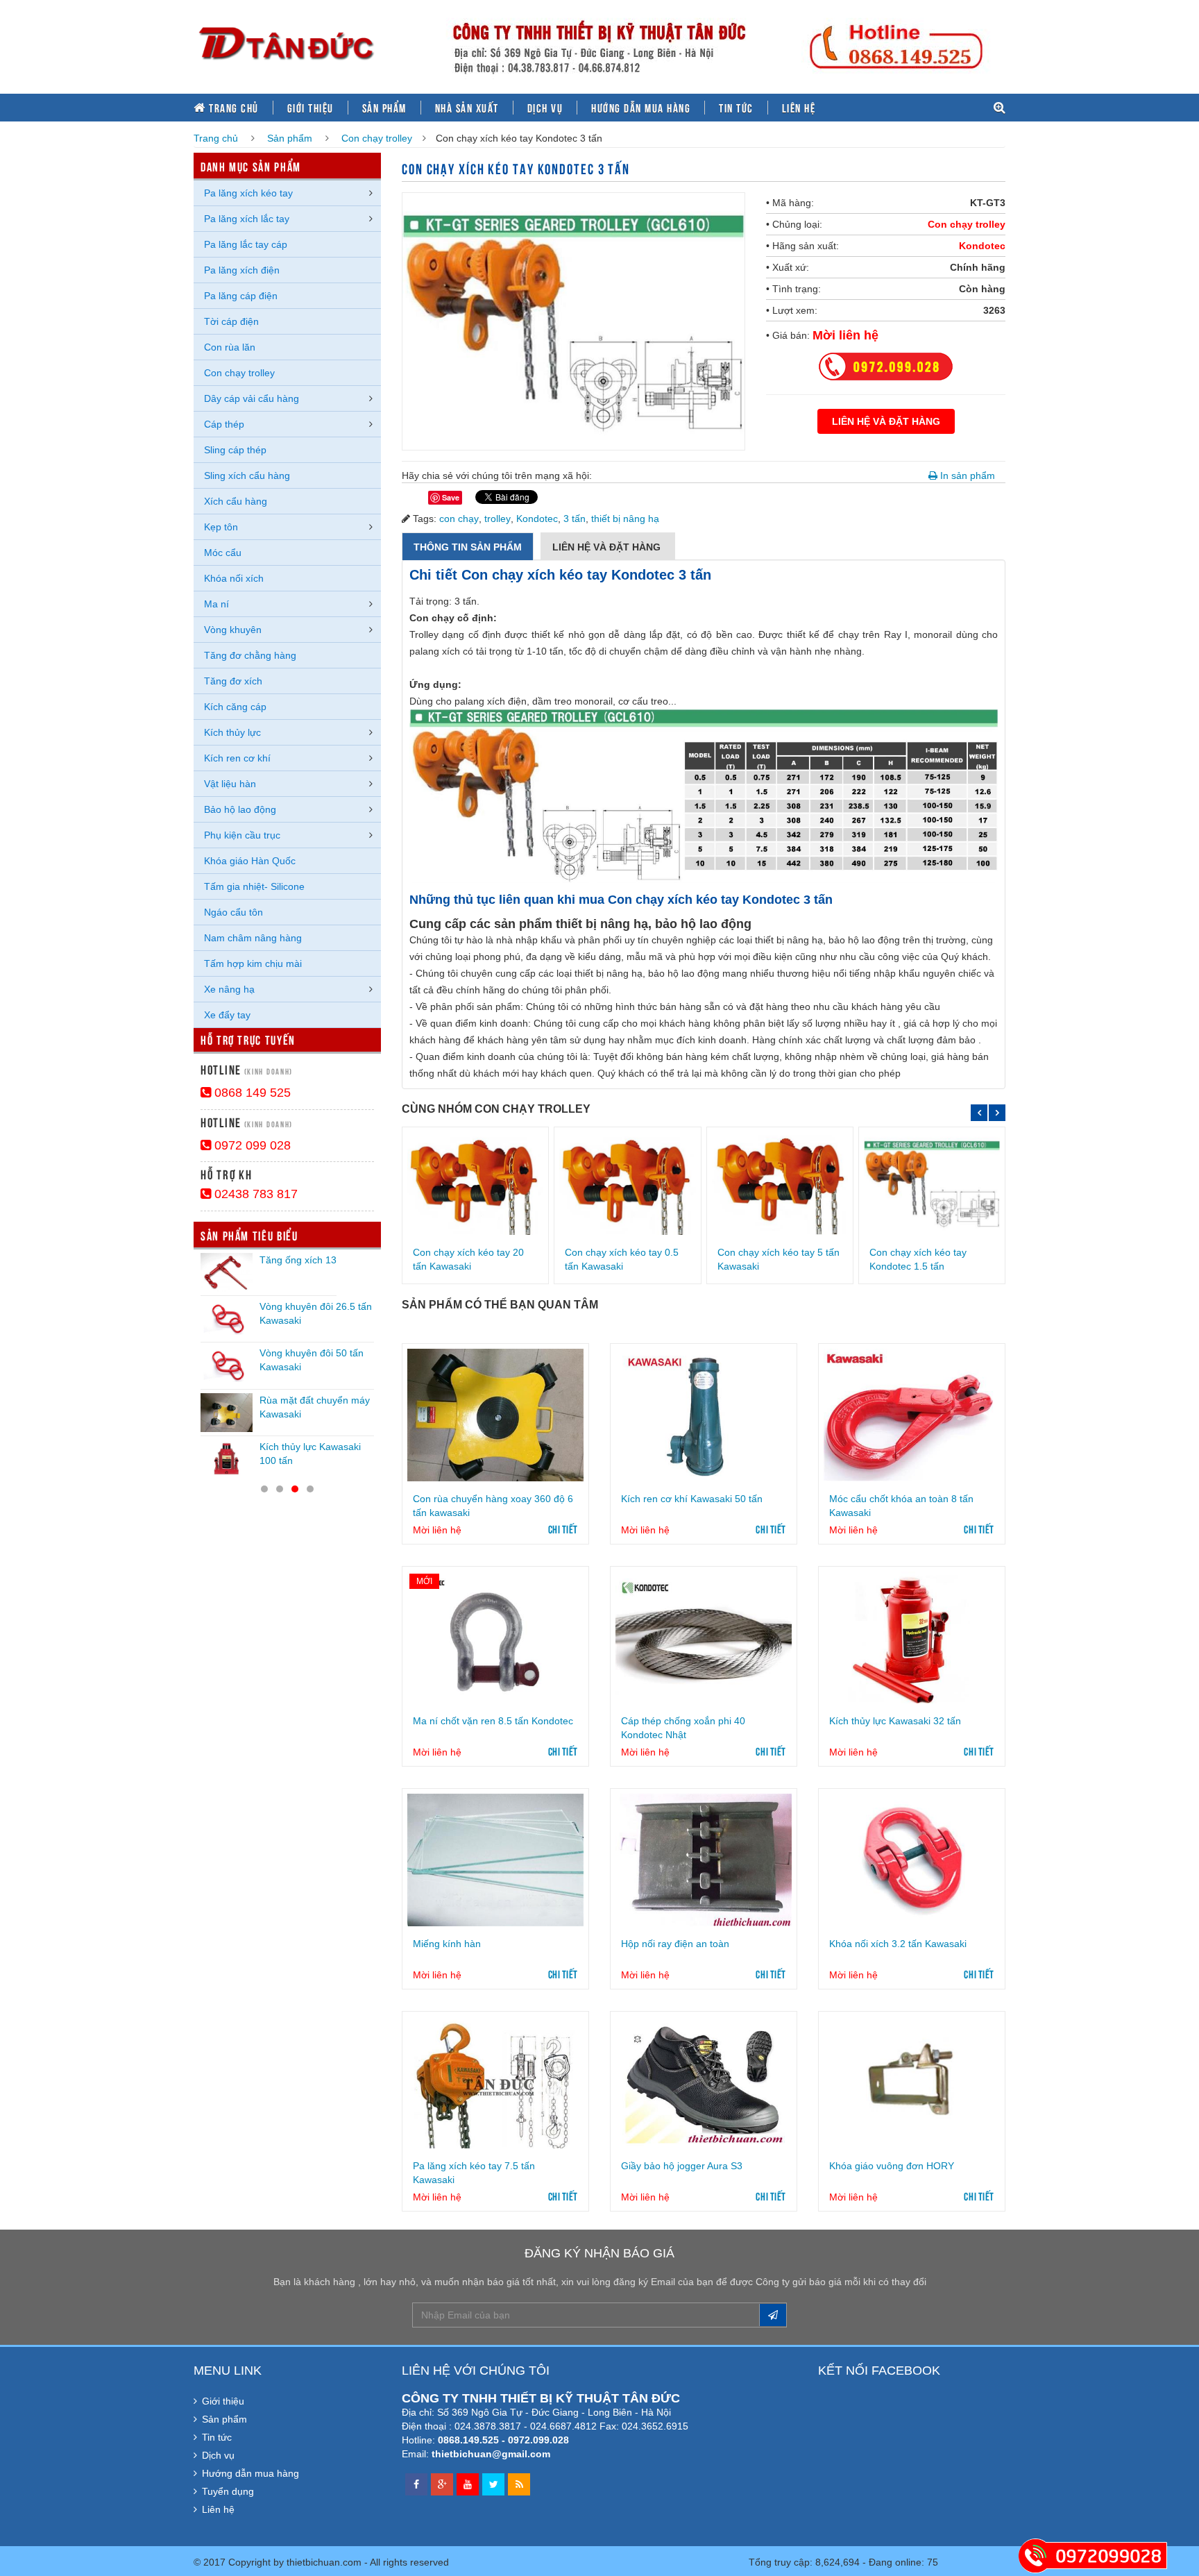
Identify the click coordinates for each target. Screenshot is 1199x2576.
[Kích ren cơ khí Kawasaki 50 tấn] (704, 1415)
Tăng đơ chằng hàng (250, 655)
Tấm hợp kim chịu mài (253, 963)
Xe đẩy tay (227, 1015)
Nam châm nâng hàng (253, 938)
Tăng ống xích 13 (298, 1260)
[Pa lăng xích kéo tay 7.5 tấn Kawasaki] (495, 2082)
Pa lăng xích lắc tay (247, 219)
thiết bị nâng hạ (625, 519)
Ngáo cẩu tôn (233, 912)
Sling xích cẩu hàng (247, 475)
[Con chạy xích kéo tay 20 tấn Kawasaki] (475, 1183)
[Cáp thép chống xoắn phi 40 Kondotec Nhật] (704, 1638)
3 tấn (575, 519)
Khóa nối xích (234, 578)
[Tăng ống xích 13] (227, 1272)
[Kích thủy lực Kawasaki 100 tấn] (227, 1459)
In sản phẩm (966, 475)
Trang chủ (232, 108)
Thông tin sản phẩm (468, 547)
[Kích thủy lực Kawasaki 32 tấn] (912, 1638)
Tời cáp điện (231, 321)
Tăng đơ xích (233, 681)
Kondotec (982, 246)
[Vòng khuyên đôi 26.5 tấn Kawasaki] (227, 1319)
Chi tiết (563, 1529)
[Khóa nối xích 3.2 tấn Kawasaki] (912, 1860)
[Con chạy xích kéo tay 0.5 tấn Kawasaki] (627, 1183)
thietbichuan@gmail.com (491, 2454)
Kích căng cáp (235, 707)
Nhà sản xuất (467, 108)
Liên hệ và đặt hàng (608, 547)
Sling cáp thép (235, 450)
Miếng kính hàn (447, 1944)
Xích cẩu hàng (236, 501)
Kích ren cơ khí (237, 758)
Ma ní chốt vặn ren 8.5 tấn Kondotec (493, 1721)
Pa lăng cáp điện (241, 296)
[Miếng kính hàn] (495, 1860)
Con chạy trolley (377, 138)
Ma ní (216, 604)
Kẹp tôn (221, 527)
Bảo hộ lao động (240, 809)
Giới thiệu (311, 108)
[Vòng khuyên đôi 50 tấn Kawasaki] (227, 1365)
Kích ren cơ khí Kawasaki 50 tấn (692, 1499)
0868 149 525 (251, 1093)
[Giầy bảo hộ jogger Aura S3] (704, 2082)
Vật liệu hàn (230, 784)
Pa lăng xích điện (242, 270)
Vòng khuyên (233, 630)
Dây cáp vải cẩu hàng (252, 398)
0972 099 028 (251, 1145)
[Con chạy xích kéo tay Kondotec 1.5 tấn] (932, 1183)
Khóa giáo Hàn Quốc (250, 861)
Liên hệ (799, 108)
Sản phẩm (384, 108)
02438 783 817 (254, 1194)
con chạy (459, 519)
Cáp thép (224, 424)
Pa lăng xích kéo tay (248, 193)
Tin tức (736, 108)
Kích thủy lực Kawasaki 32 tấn (895, 1721)
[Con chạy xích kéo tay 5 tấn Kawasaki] (780, 1183)
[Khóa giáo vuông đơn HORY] (912, 2082)
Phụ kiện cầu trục (242, 835)
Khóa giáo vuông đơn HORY (892, 2166)
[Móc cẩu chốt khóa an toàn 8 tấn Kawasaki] (912, 1415)
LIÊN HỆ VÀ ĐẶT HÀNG (886, 421)
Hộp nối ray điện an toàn (675, 1944)
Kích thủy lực (232, 732)
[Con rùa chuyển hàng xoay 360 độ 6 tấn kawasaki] (495, 1415)
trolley (498, 519)
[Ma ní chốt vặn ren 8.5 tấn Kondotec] (495, 1638)
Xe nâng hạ (229, 989)
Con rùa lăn (230, 347)
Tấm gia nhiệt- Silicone (254, 886)
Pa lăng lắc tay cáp (246, 244)
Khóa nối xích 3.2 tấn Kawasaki (898, 1944)
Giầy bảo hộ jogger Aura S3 (682, 2166)
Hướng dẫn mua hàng (641, 108)
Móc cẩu (223, 553)
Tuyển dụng (228, 2491)
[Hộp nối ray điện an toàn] (704, 1860)
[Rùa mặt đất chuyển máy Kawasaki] (227, 1413)
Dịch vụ (545, 108)
